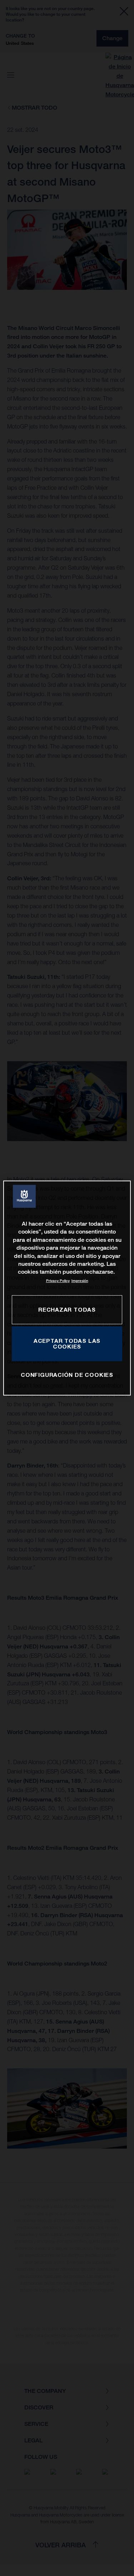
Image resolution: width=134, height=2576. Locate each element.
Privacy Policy (58, 1281)
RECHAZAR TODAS (67, 1309)
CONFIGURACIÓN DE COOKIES (67, 1375)
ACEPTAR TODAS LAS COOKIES (67, 1344)
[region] (67, 1288)
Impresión (80, 1281)
